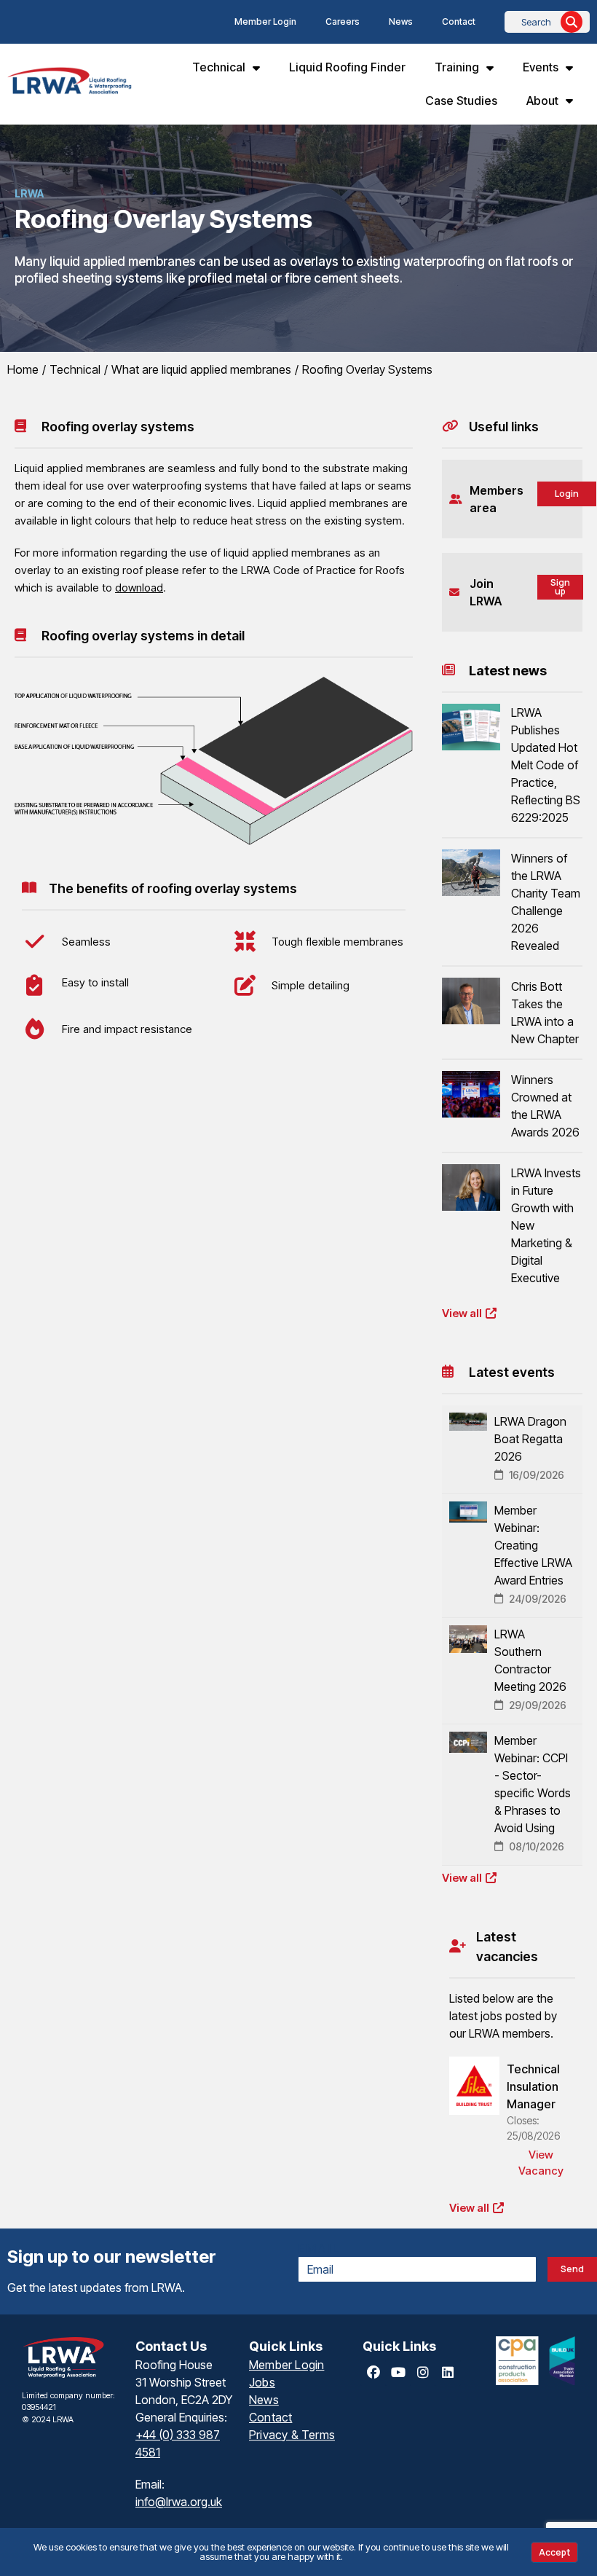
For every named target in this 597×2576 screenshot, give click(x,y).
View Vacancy (541, 2163)
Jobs (262, 2382)
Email (320, 2248)
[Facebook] (373, 2373)
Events (541, 67)
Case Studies (461, 101)
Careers (343, 21)
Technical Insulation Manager (533, 2086)
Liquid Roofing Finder (347, 67)
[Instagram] (423, 2373)
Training (457, 67)
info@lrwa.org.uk (179, 2502)
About (542, 101)
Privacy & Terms (292, 2435)
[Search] (572, 22)
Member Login (265, 21)
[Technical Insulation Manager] (474, 2086)
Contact (459, 21)
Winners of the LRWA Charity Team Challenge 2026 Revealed (546, 902)
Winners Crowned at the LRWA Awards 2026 (545, 1106)
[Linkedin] (448, 2373)
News (401, 21)
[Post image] (471, 727)
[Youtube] (398, 2373)
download (139, 588)
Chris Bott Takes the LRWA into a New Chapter (545, 1013)
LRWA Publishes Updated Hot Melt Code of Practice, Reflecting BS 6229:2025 (546, 765)
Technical (219, 67)
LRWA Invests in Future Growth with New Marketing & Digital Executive (546, 1225)
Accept (554, 2552)
